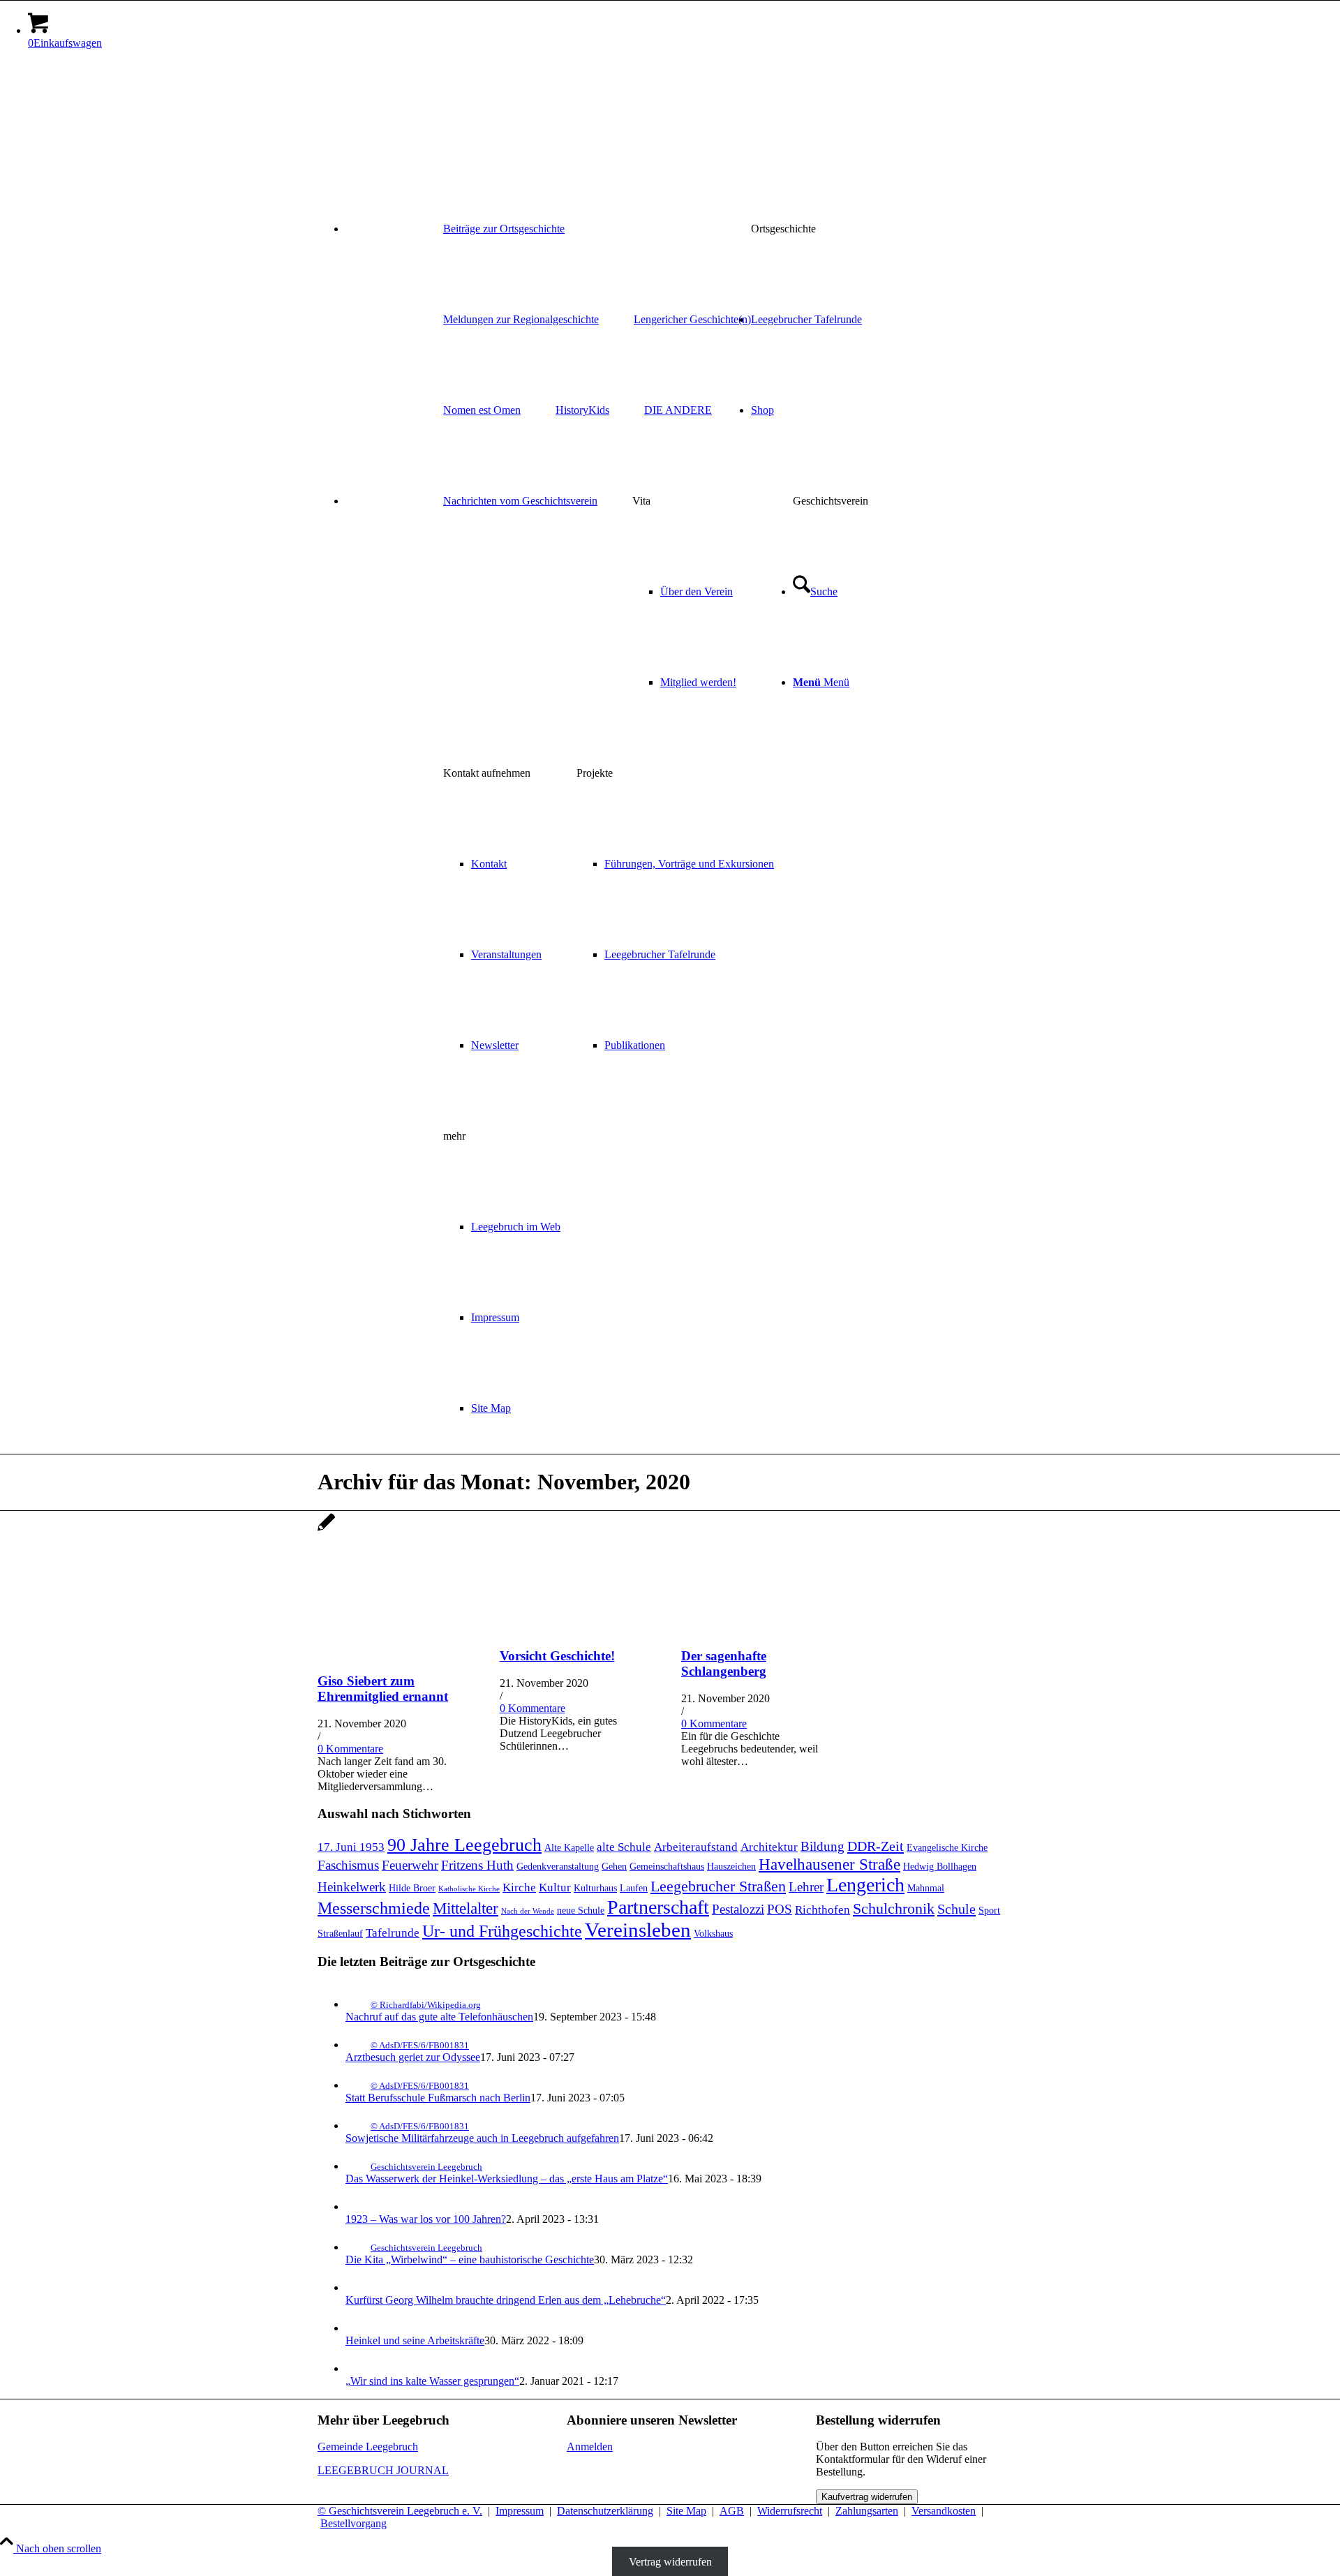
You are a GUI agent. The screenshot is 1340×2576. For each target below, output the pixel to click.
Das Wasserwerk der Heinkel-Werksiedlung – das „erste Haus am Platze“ (507, 2179)
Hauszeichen (731, 1866)
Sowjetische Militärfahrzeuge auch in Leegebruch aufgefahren (482, 2138)
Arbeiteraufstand (696, 1847)
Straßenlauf (340, 1933)
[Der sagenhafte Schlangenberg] (757, 1629)
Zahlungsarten (867, 2511)
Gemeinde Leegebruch (368, 2447)
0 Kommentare (350, 1749)
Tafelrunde (393, 1933)
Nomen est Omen (482, 410)
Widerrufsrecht (790, 2511)
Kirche (519, 1888)
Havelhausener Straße (829, 1864)
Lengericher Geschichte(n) (692, 319)
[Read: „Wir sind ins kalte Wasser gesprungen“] (358, 2368)
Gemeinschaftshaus (667, 1866)
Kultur (555, 1888)
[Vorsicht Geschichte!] (575, 1629)
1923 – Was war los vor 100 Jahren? (426, 2219)
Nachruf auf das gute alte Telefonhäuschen (439, 2017)
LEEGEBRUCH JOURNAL (383, 2470)
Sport (989, 1910)
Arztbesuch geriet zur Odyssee (413, 2057)
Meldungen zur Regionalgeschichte (521, 319)
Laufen (634, 1888)
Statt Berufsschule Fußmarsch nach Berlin (438, 2098)
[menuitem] (684, 229)
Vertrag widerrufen (670, 2561)
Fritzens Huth (477, 1865)
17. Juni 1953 (351, 1847)
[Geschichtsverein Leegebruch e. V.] (422, 127)
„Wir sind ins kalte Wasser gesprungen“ (432, 2381)
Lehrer (806, 1887)
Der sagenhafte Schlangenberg (724, 1663)
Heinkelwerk (352, 1887)
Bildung (822, 1846)
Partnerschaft (658, 1907)
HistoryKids (582, 410)
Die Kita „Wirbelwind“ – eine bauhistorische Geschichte (470, 2259)
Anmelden (590, 2447)
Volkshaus (713, 1933)
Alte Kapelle (569, 1847)
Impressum (520, 2511)
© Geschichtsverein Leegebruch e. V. (400, 2511)
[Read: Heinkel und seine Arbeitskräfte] (358, 2328)
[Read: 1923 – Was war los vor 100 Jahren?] (358, 2206)
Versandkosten (944, 2511)
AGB (732, 2511)
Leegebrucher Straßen (718, 1886)
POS (780, 1909)
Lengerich (865, 1885)
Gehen (614, 1866)
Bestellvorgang (353, 2523)
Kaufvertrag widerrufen (867, 2497)
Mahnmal (926, 1888)
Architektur (769, 1847)
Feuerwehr (410, 1865)
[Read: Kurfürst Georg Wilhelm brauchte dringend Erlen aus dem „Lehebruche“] (358, 2287)
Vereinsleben (638, 1930)
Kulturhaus (595, 1888)
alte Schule (624, 1847)
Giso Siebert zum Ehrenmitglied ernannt (383, 1689)
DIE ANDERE (678, 410)
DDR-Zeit (876, 1846)
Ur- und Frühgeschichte (502, 1931)
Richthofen (822, 1910)
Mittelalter (466, 1908)
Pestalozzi (738, 1909)
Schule (956, 1909)
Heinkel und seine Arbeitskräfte (415, 2340)
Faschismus (348, 1865)
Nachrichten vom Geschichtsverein (520, 501)
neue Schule (581, 1910)
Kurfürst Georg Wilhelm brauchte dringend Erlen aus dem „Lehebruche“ (506, 2300)
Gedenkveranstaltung (558, 1866)
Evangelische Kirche (947, 1847)
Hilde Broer (412, 1888)
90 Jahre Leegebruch (464, 1845)
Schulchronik (894, 1909)
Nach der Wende (528, 1911)
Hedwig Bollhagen (940, 1866)
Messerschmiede (374, 1908)
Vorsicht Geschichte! (557, 1656)
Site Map (686, 2511)
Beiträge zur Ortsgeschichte (504, 229)
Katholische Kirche (469, 1889)
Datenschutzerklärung (605, 2511)
